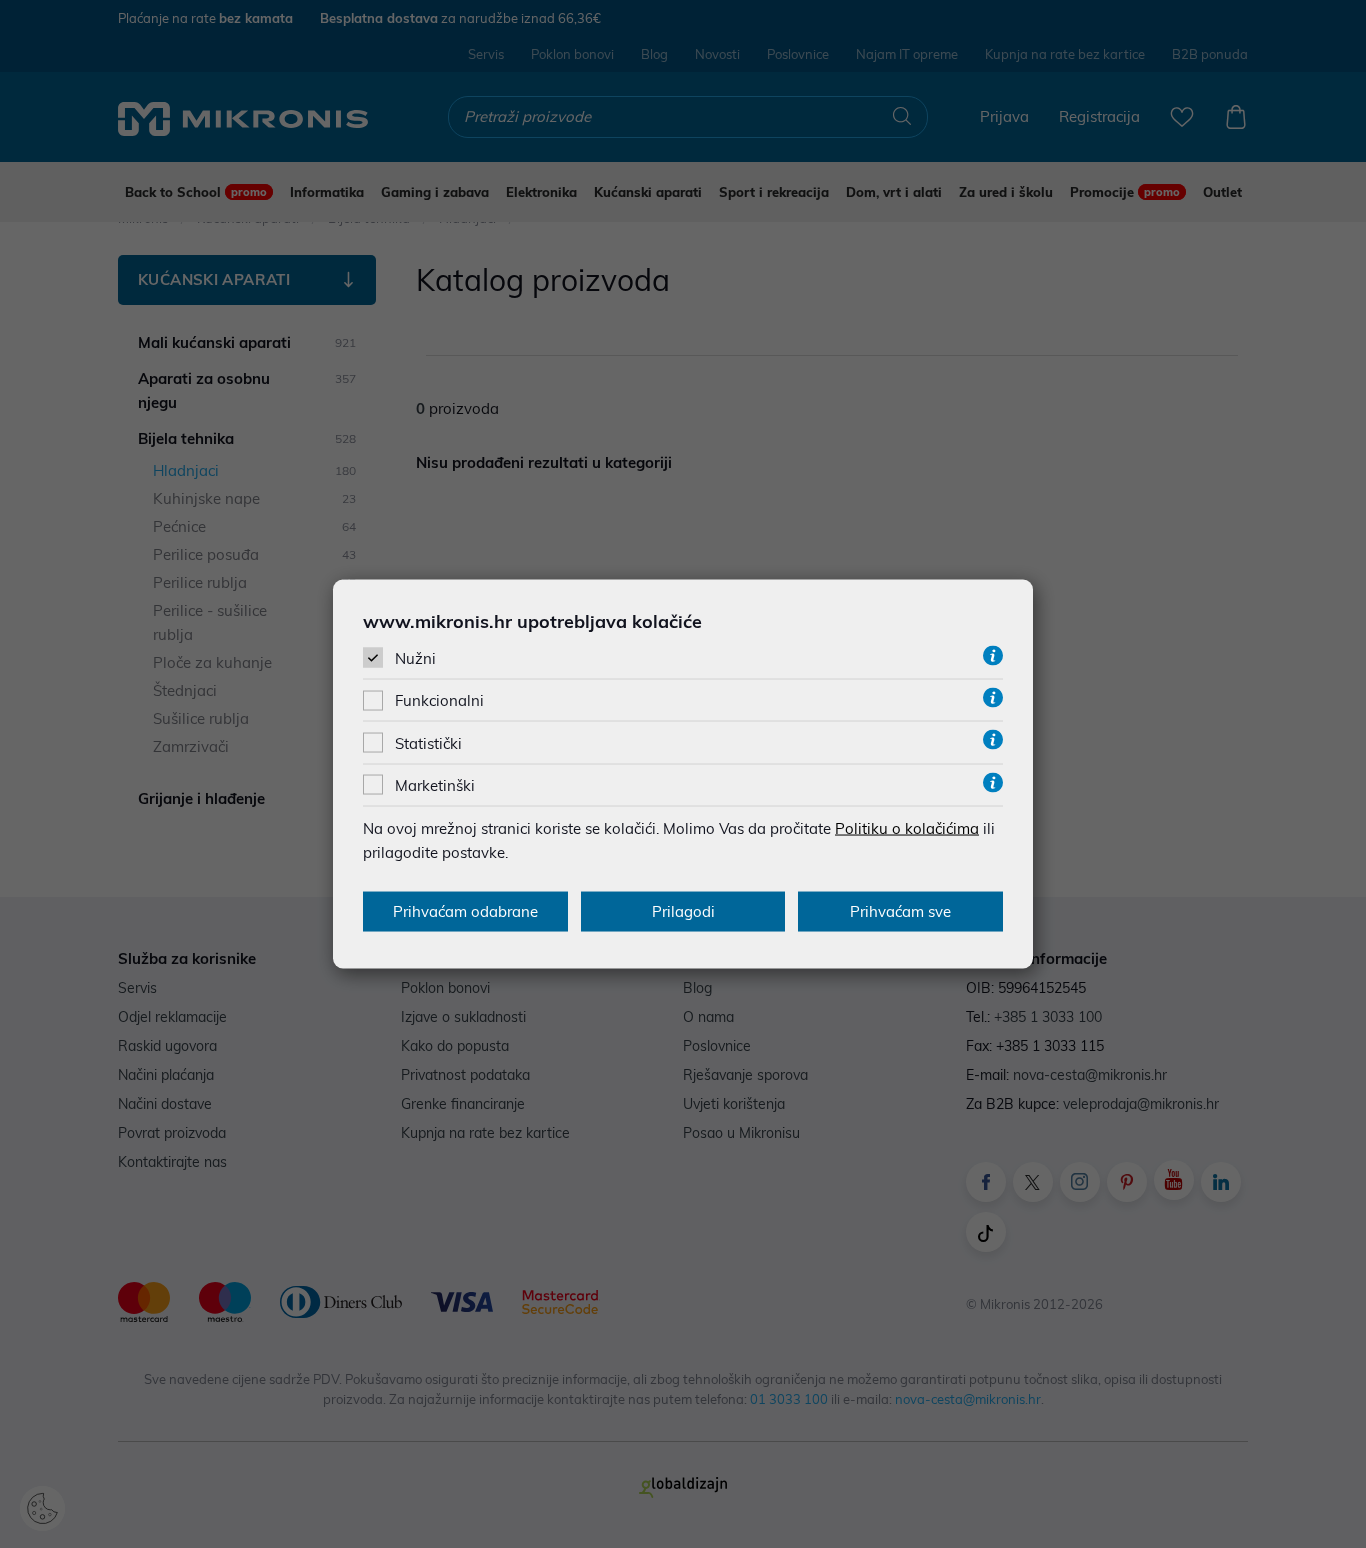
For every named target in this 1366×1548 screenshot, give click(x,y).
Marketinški (435, 784)
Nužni (415, 658)
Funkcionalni (439, 700)
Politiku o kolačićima (907, 827)
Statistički (428, 742)
